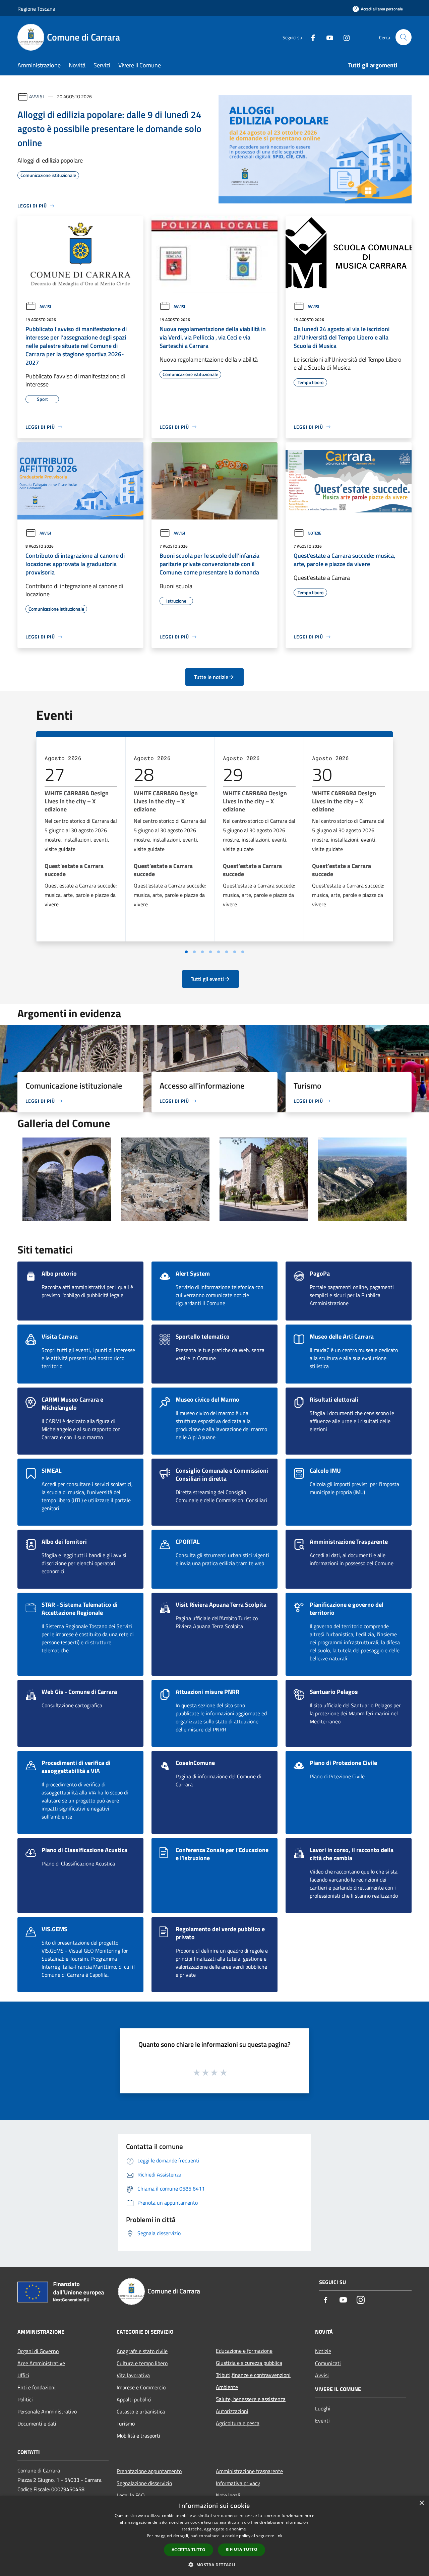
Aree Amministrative (41, 2363)
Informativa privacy (238, 2483)
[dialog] (214, 2536)
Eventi (322, 2420)
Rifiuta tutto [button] (241, 2549)
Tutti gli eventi (207, 979)
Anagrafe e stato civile (142, 2351)
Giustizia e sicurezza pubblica (249, 2363)
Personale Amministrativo (47, 2411)
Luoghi (323, 2408)
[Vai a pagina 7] (235, 952)
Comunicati (328, 2363)
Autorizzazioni (232, 2411)
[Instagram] (344, 37)
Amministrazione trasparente (249, 2471)
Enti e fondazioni (37, 2387)
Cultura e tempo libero (142, 2363)
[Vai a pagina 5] (219, 952)
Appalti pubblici (134, 2399)
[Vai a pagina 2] (194, 952)
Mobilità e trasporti (138, 2436)
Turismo (126, 2424)
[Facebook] (310, 37)
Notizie (315, 533)
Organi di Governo (38, 2351)
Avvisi (37, 96)
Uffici (23, 2375)
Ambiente (227, 2387)
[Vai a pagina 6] (227, 952)
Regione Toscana (36, 9)
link (279, 2536)
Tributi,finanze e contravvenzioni (253, 2375)
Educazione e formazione (244, 2351)
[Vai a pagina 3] (202, 952)
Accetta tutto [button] (189, 2550)
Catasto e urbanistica (141, 2411)
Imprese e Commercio (141, 2387)
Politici (25, 2399)
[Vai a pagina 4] (210, 952)
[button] (214, 2565)
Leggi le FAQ (131, 2495)
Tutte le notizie (211, 677)
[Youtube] (327, 37)
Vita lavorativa (133, 2375)
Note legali (228, 2495)
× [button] (421, 2503)
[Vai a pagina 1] (186, 952)
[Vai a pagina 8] (243, 952)
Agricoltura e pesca (238, 2423)
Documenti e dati (37, 2424)
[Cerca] (404, 37)
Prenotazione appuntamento (149, 2471)
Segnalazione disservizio (144, 2483)
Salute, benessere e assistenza (251, 2399)
